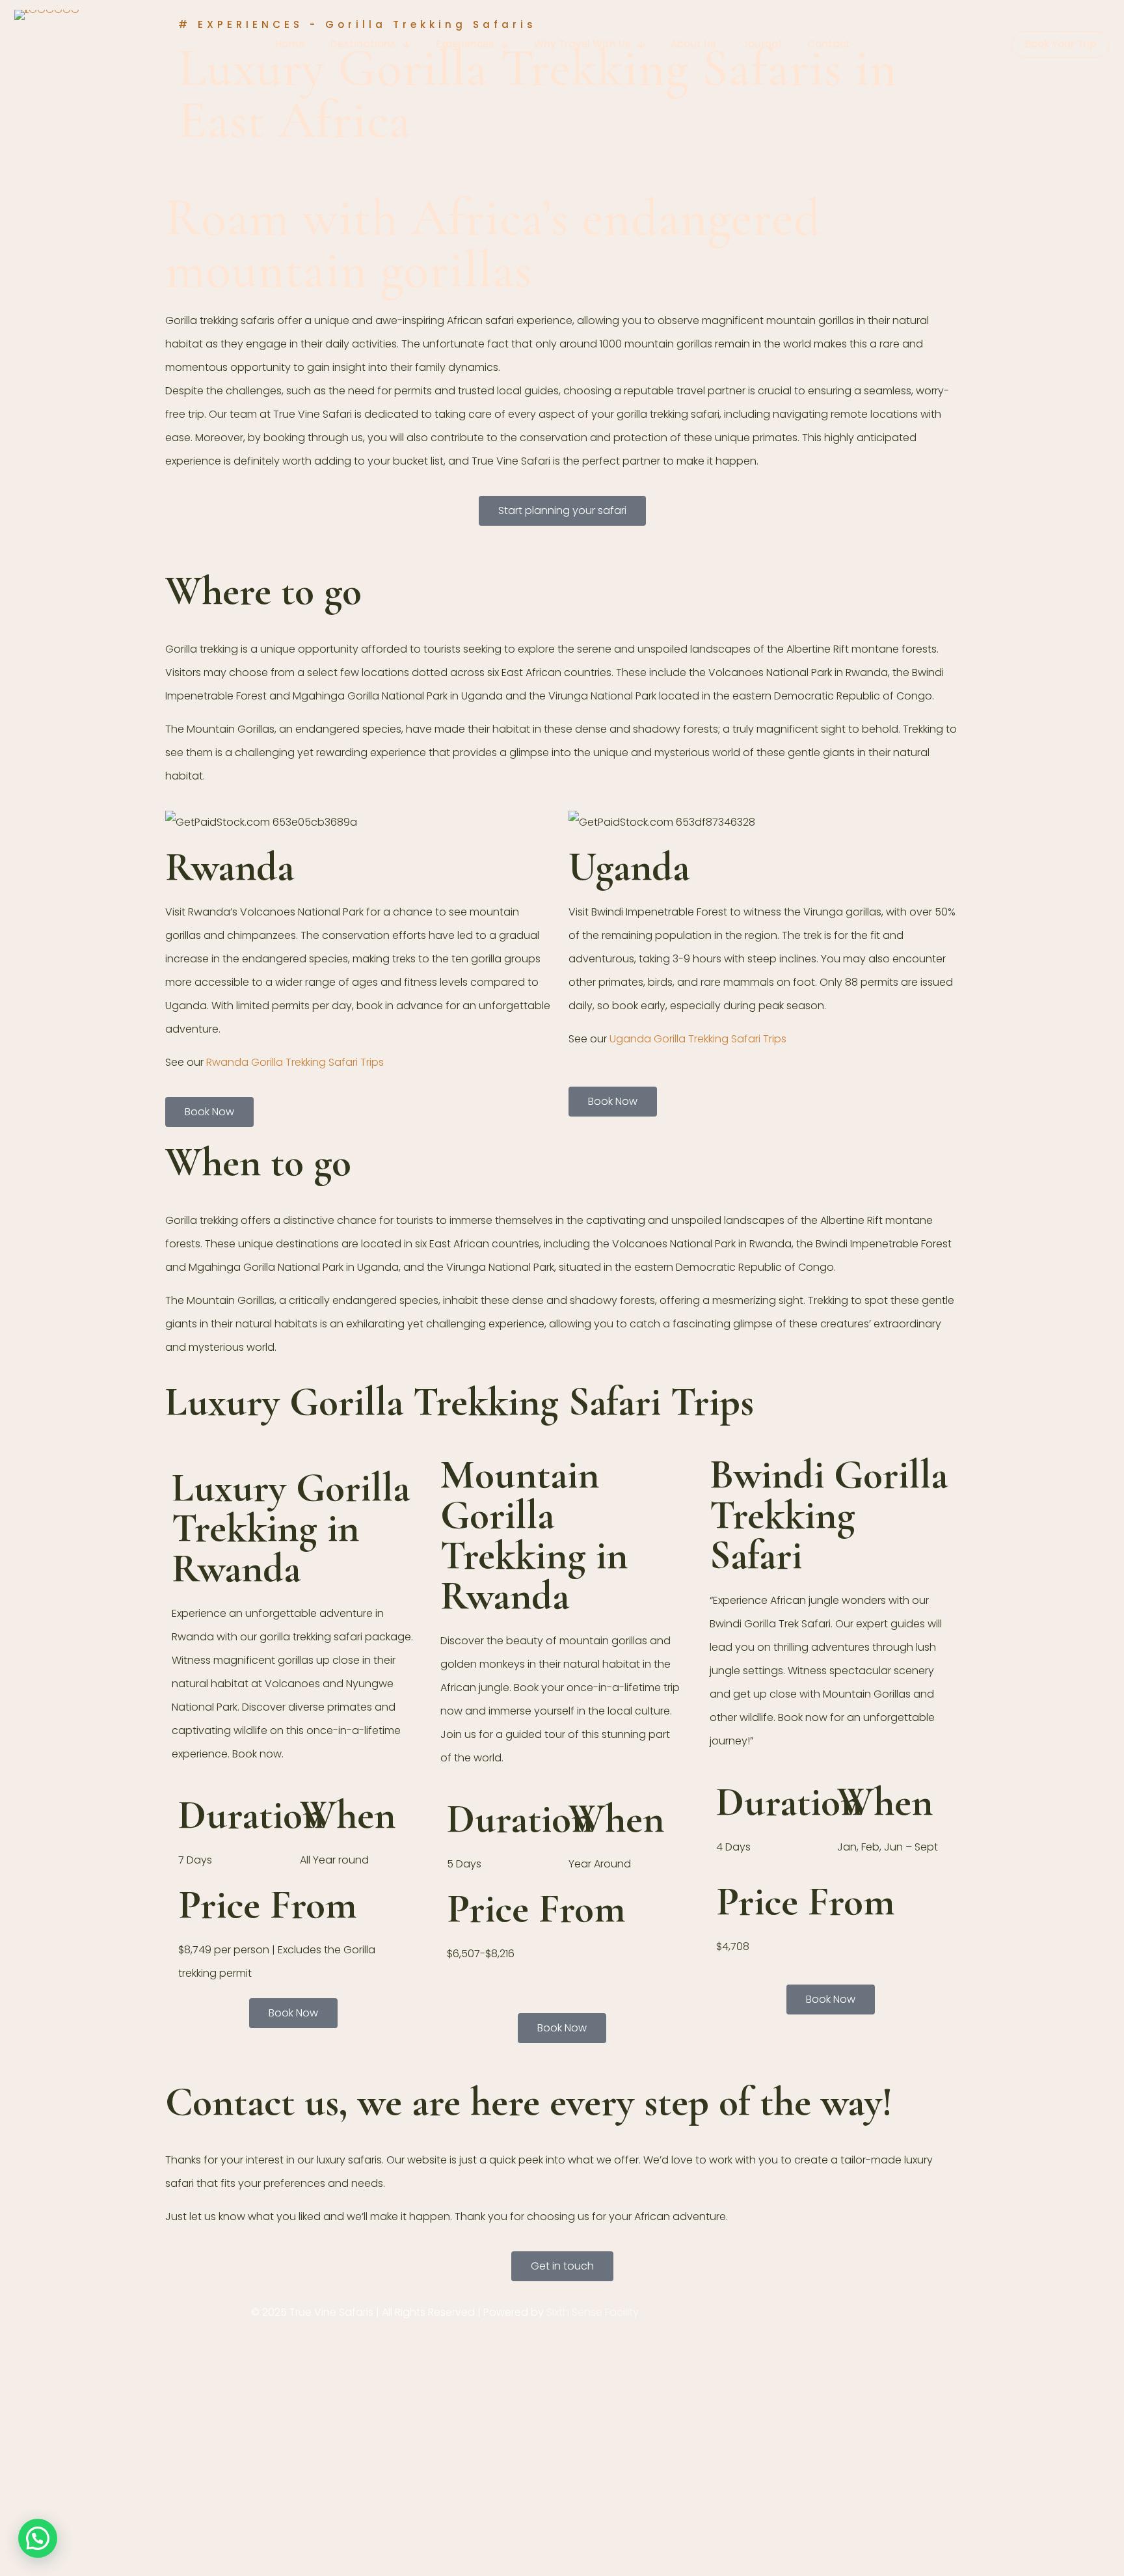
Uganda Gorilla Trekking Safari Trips (698, 1039)
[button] (38, 2538)
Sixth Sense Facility (593, 2312)
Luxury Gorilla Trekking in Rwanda (291, 1528)
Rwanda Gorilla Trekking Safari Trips (295, 1062)
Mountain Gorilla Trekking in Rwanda (534, 1535)
